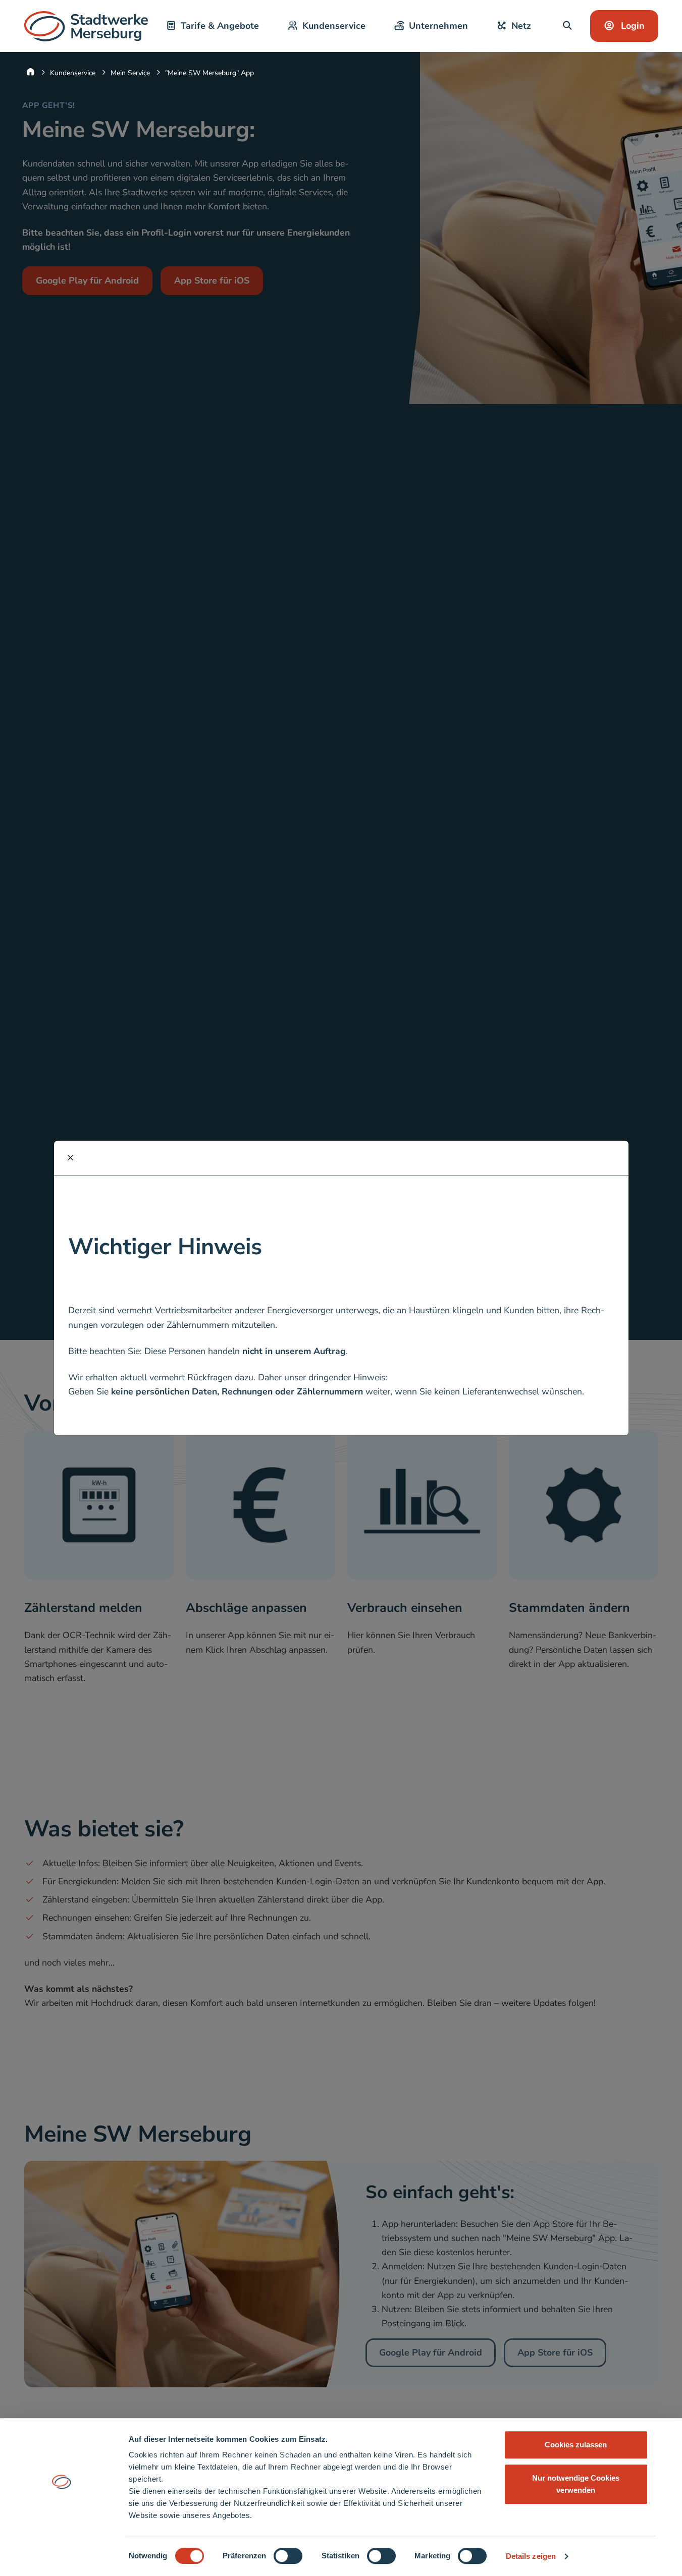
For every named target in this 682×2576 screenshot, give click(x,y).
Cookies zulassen (576, 2445)
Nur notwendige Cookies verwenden (576, 2484)
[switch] (288, 2556)
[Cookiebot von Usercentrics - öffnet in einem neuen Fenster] (61, 2556)
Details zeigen (531, 2556)
